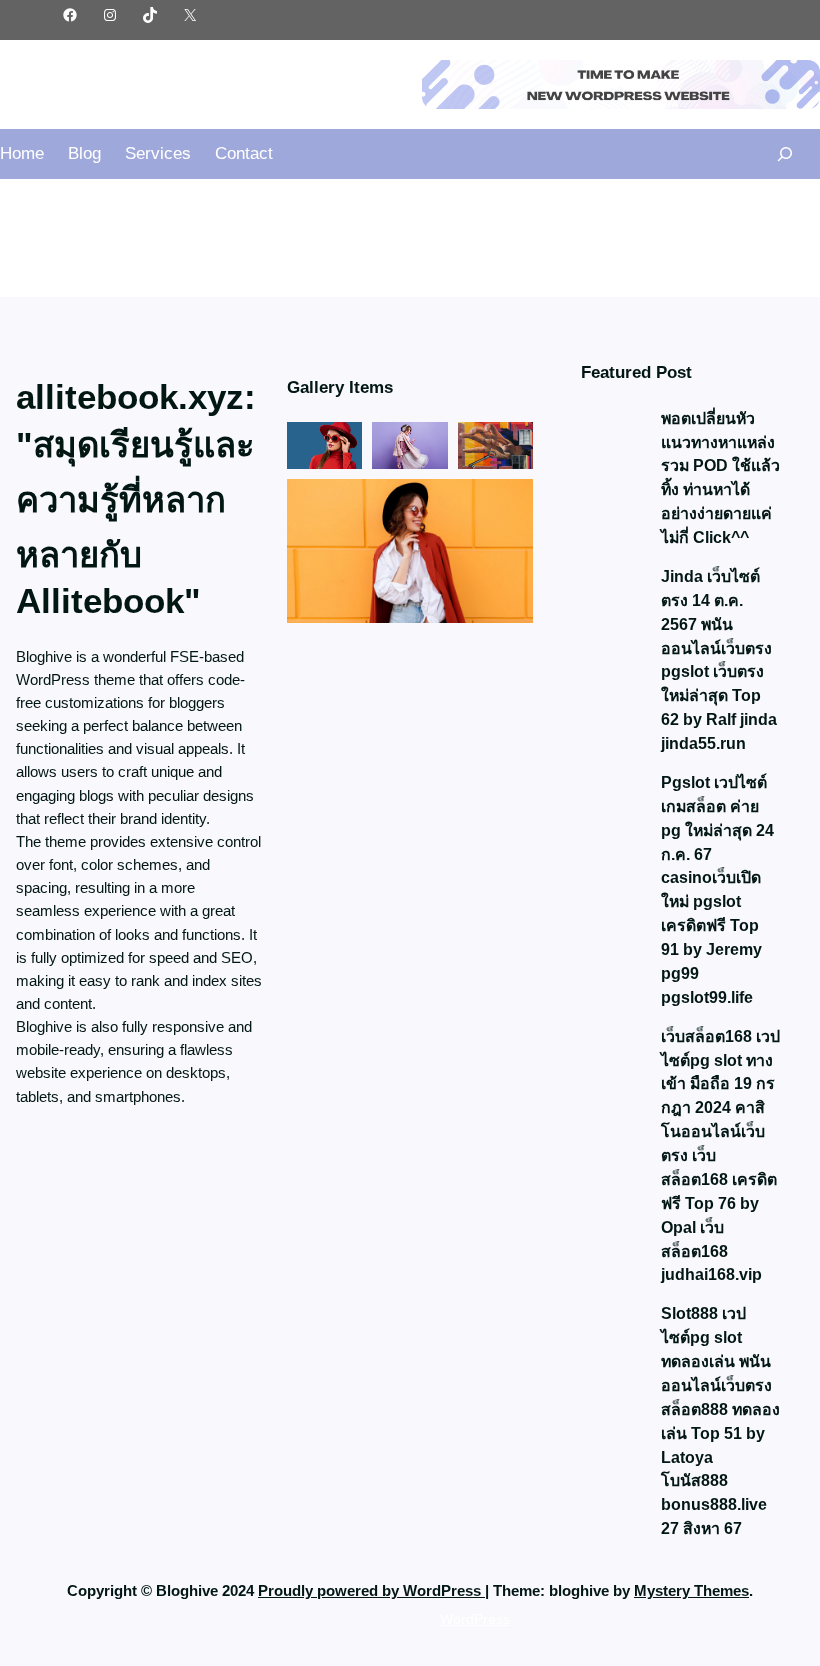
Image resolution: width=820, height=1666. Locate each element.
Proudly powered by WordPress (371, 1590)
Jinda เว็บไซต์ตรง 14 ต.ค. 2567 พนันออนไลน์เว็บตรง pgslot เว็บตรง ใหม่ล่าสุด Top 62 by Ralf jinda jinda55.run (719, 660)
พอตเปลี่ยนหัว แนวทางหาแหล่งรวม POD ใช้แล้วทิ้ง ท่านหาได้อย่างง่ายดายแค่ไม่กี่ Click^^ (720, 478)
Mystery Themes (691, 1590)
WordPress (475, 1619)
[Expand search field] (784, 153)
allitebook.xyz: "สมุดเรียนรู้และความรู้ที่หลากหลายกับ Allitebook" (136, 499)
